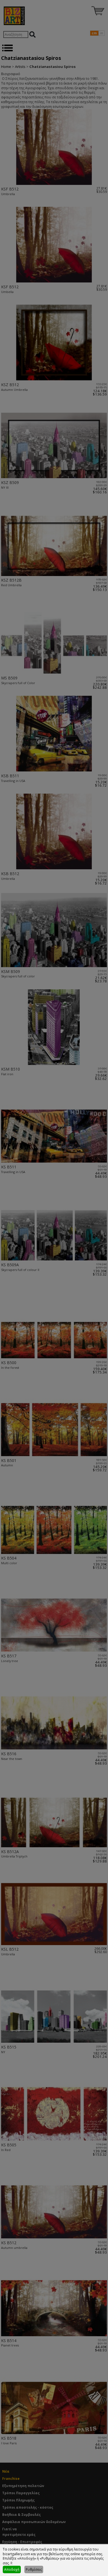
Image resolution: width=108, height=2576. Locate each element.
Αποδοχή (12, 2569)
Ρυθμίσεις (34, 2569)
